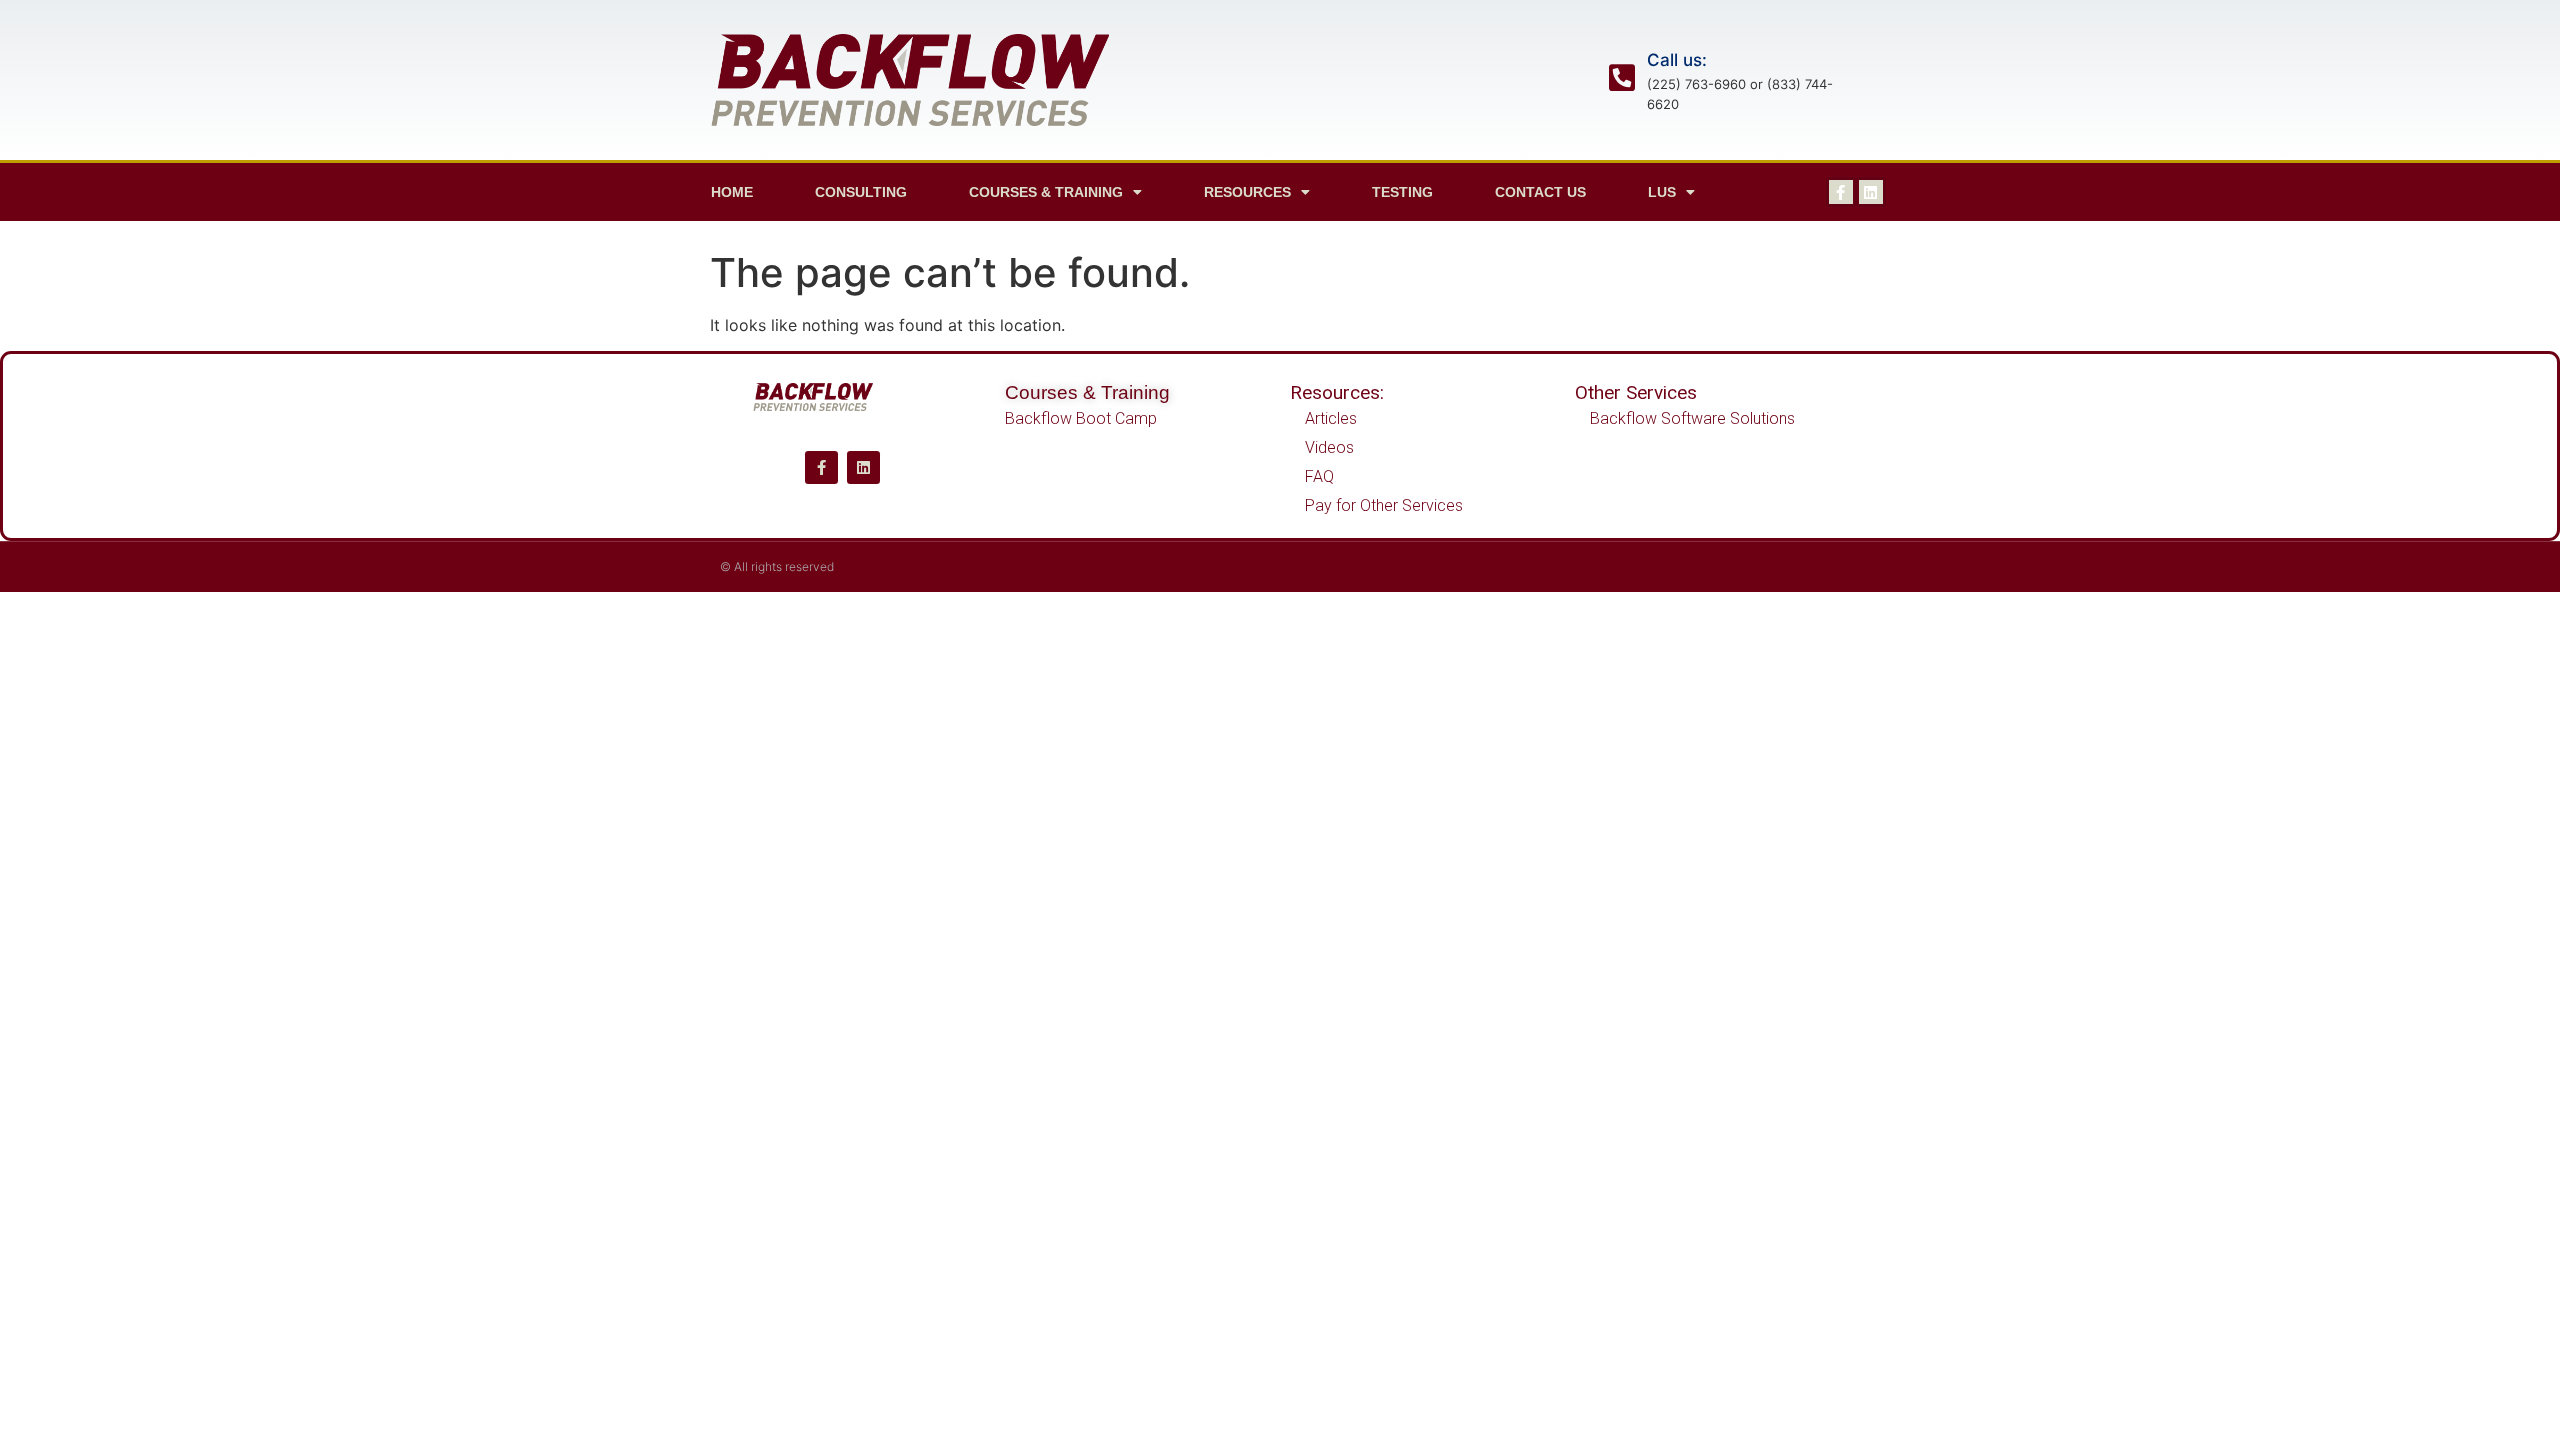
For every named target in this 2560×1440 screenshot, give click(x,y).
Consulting (861, 192)
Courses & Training (1087, 392)
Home (732, 192)
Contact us (1540, 192)
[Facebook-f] (1841, 192)
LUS (1662, 192)
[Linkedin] (1871, 192)
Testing (1402, 192)
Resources (1247, 192)
